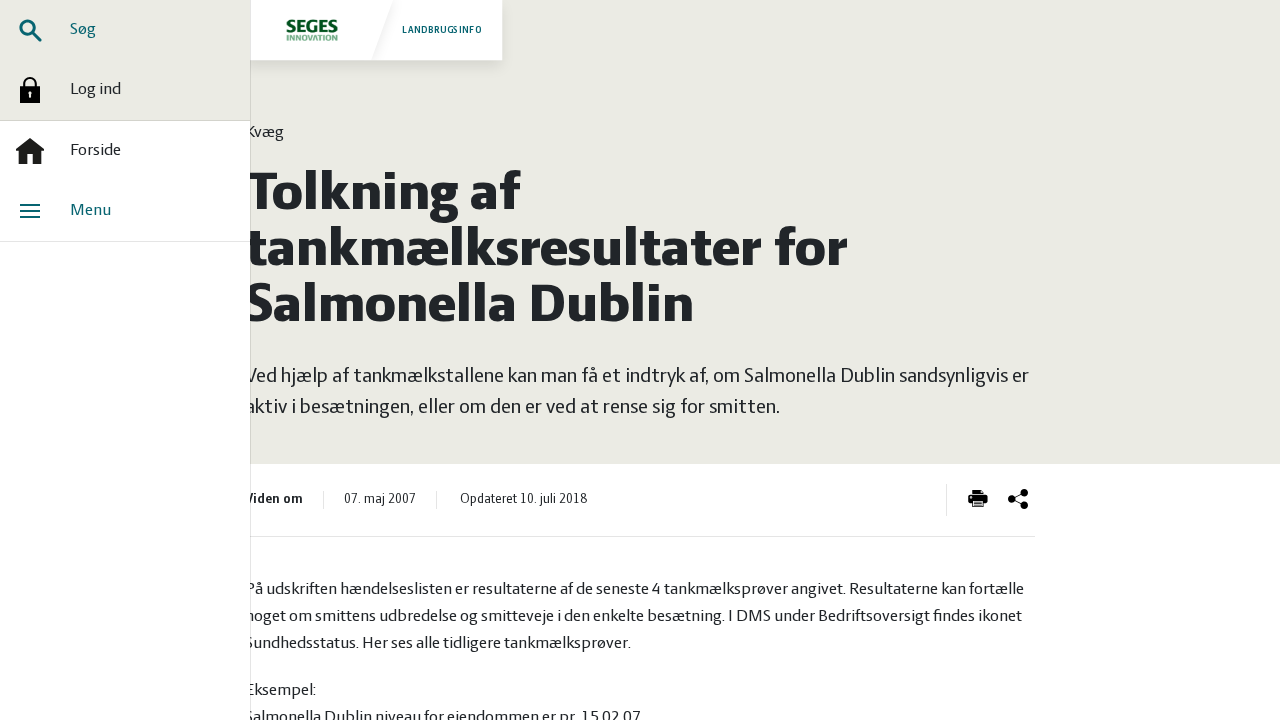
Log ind (95, 90)
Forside (95, 151)
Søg (83, 30)
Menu (90, 211)
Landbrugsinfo (442, 30)
